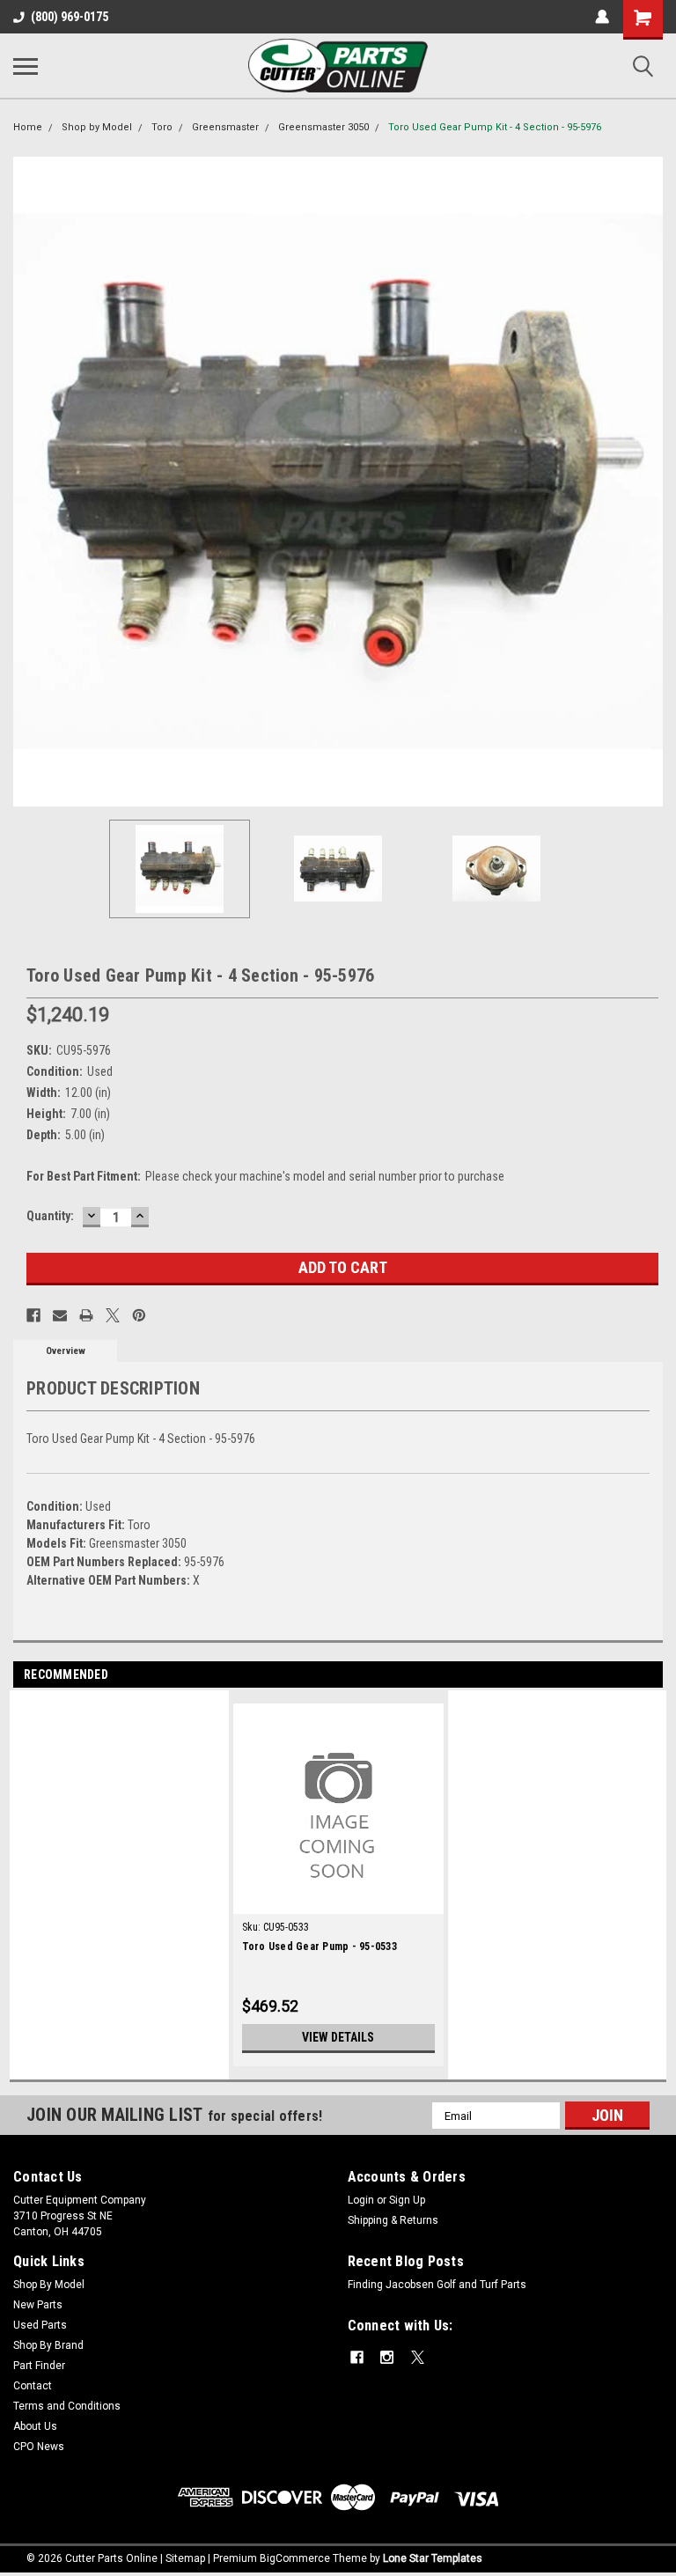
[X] (113, 1315)
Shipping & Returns (393, 2220)
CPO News (39, 2447)
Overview (66, 1351)
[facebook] (357, 2357)
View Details (338, 2037)
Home (28, 127)
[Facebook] (33, 1315)
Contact (33, 2386)
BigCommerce (295, 2558)
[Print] (86, 1315)
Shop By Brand (48, 2345)
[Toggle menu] (26, 66)
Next (650, 482)
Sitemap (185, 2558)
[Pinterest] (139, 1315)
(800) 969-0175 (70, 17)
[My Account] (602, 17)
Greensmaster (225, 127)
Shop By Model (49, 2285)
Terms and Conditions (67, 2406)
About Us (35, 2426)
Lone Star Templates (433, 2558)
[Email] (60, 1315)
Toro (162, 127)
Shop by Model (97, 127)
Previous (26, 482)
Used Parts (40, 2325)
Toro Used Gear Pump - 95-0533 (320, 1947)
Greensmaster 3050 (323, 127)
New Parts (38, 2305)
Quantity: (50, 1216)
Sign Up (407, 2200)
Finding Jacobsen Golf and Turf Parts (437, 2285)
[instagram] (387, 2357)
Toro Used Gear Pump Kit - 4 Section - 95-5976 (495, 127)
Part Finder (39, 2366)
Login (361, 2200)
